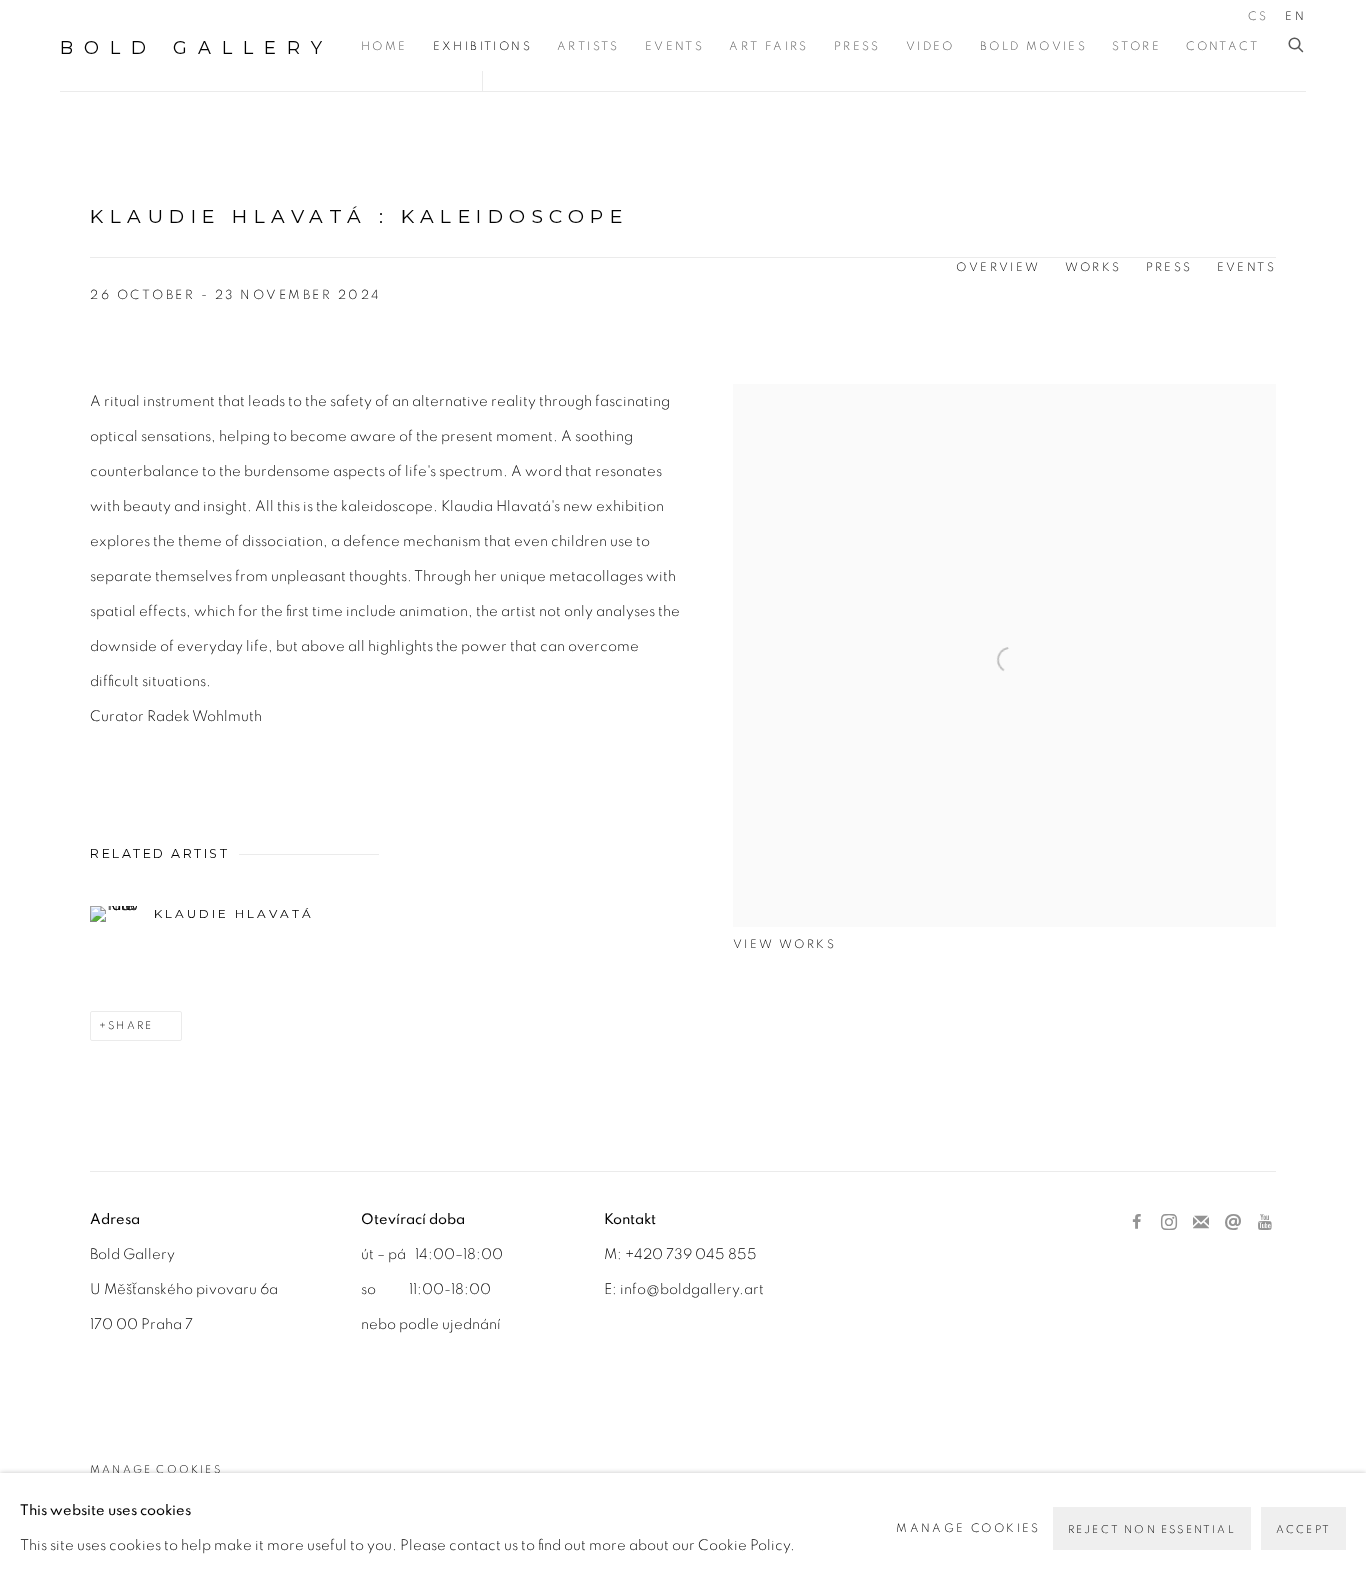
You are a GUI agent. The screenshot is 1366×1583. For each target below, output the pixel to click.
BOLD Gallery (196, 48)
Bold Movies (1033, 46)
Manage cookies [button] (156, 1469)
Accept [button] (1303, 1529)
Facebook (1137, 1223)
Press (857, 46)
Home (384, 46)
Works (1093, 267)
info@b (644, 1289)
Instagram (1169, 1223)
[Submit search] (1297, 45)
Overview (998, 267)
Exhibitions (482, 46)
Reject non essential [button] (1152, 1529)
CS (1258, 16)
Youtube (1265, 1223)
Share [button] (130, 1025)
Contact (1222, 46)
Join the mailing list (1201, 1223)
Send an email (1233, 1223)
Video (930, 46)
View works (784, 944)
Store (1136, 46)
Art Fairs (769, 46)
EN (1295, 16)
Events (674, 46)
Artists (588, 46)
